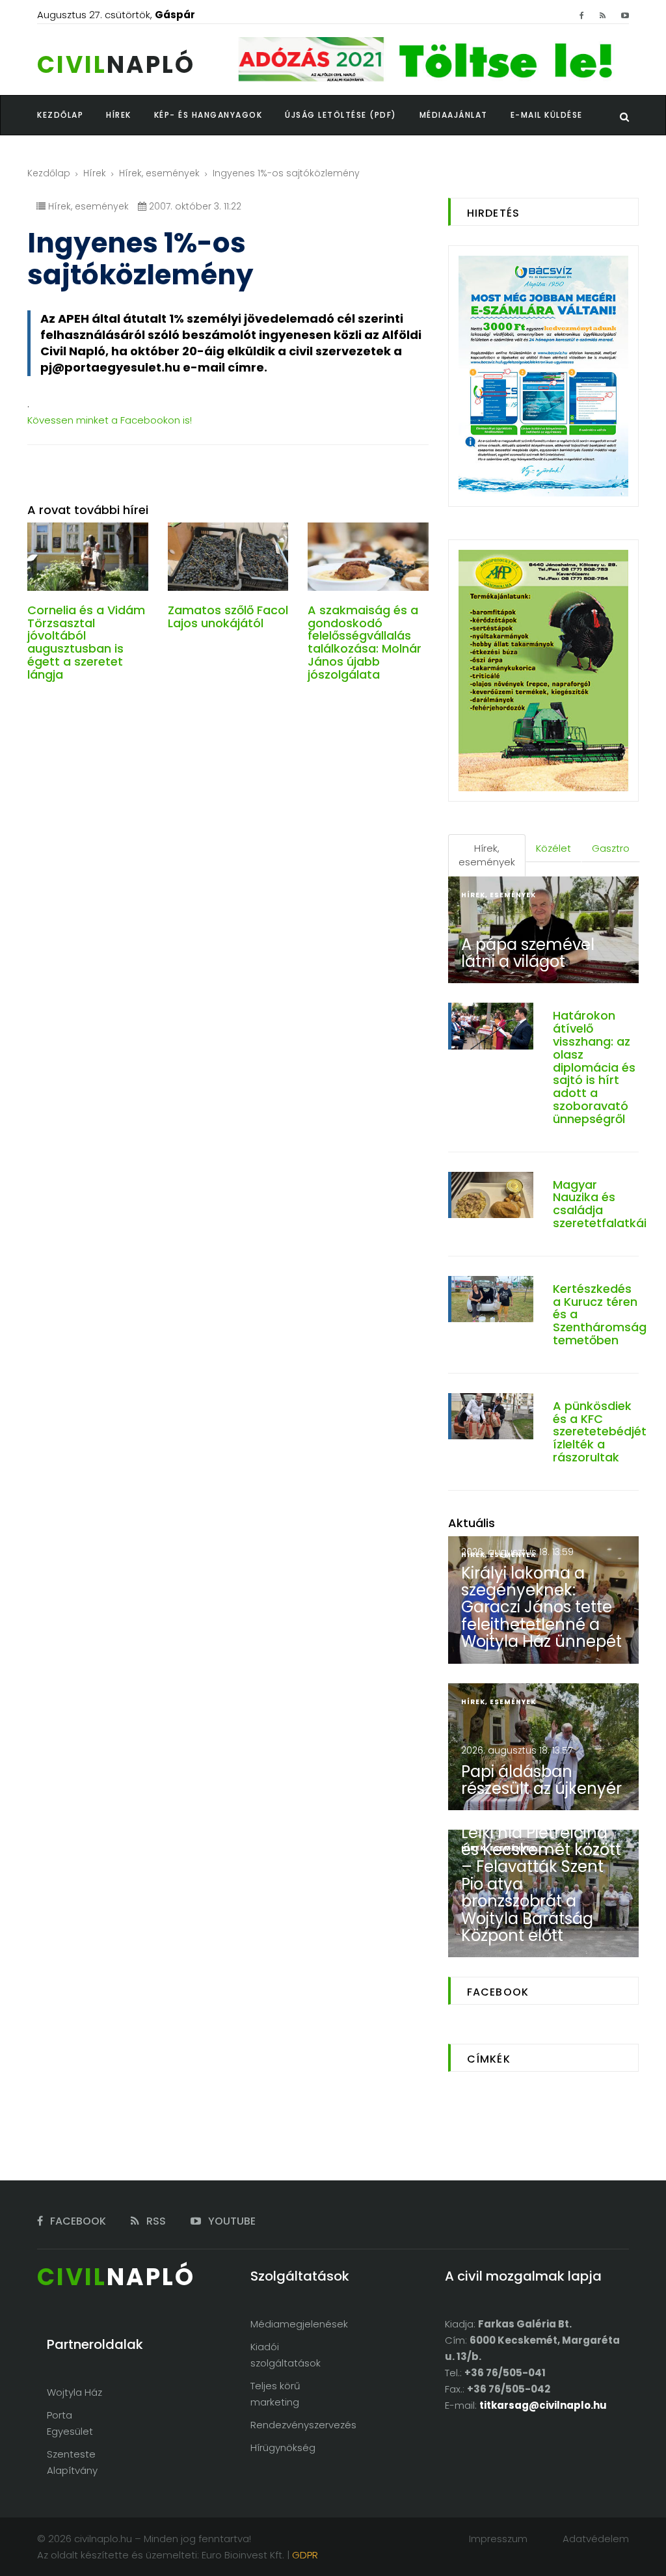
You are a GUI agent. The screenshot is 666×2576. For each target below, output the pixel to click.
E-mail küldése (547, 115)
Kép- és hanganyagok (208, 115)
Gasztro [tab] (611, 848)
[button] (130, 115)
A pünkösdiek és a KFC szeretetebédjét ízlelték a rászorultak (600, 1431)
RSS (155, 2221)
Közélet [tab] (553, 848)
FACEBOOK (77, 2221)
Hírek (95, 173)
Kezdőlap (49, 173)
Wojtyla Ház (74, 2392)
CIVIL (116, 65)
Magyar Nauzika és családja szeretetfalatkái (600, 1204)
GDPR (305, 2555)
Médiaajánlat (454, 115)
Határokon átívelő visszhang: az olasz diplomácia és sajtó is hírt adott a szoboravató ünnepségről (594, 1067)
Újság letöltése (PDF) (341, 115)
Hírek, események (159, 173)
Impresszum (498, 2539)
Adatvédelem (596, 2539)
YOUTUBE (231, 2221)
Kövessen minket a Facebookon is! (110, 420)
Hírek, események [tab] (487, 855)
